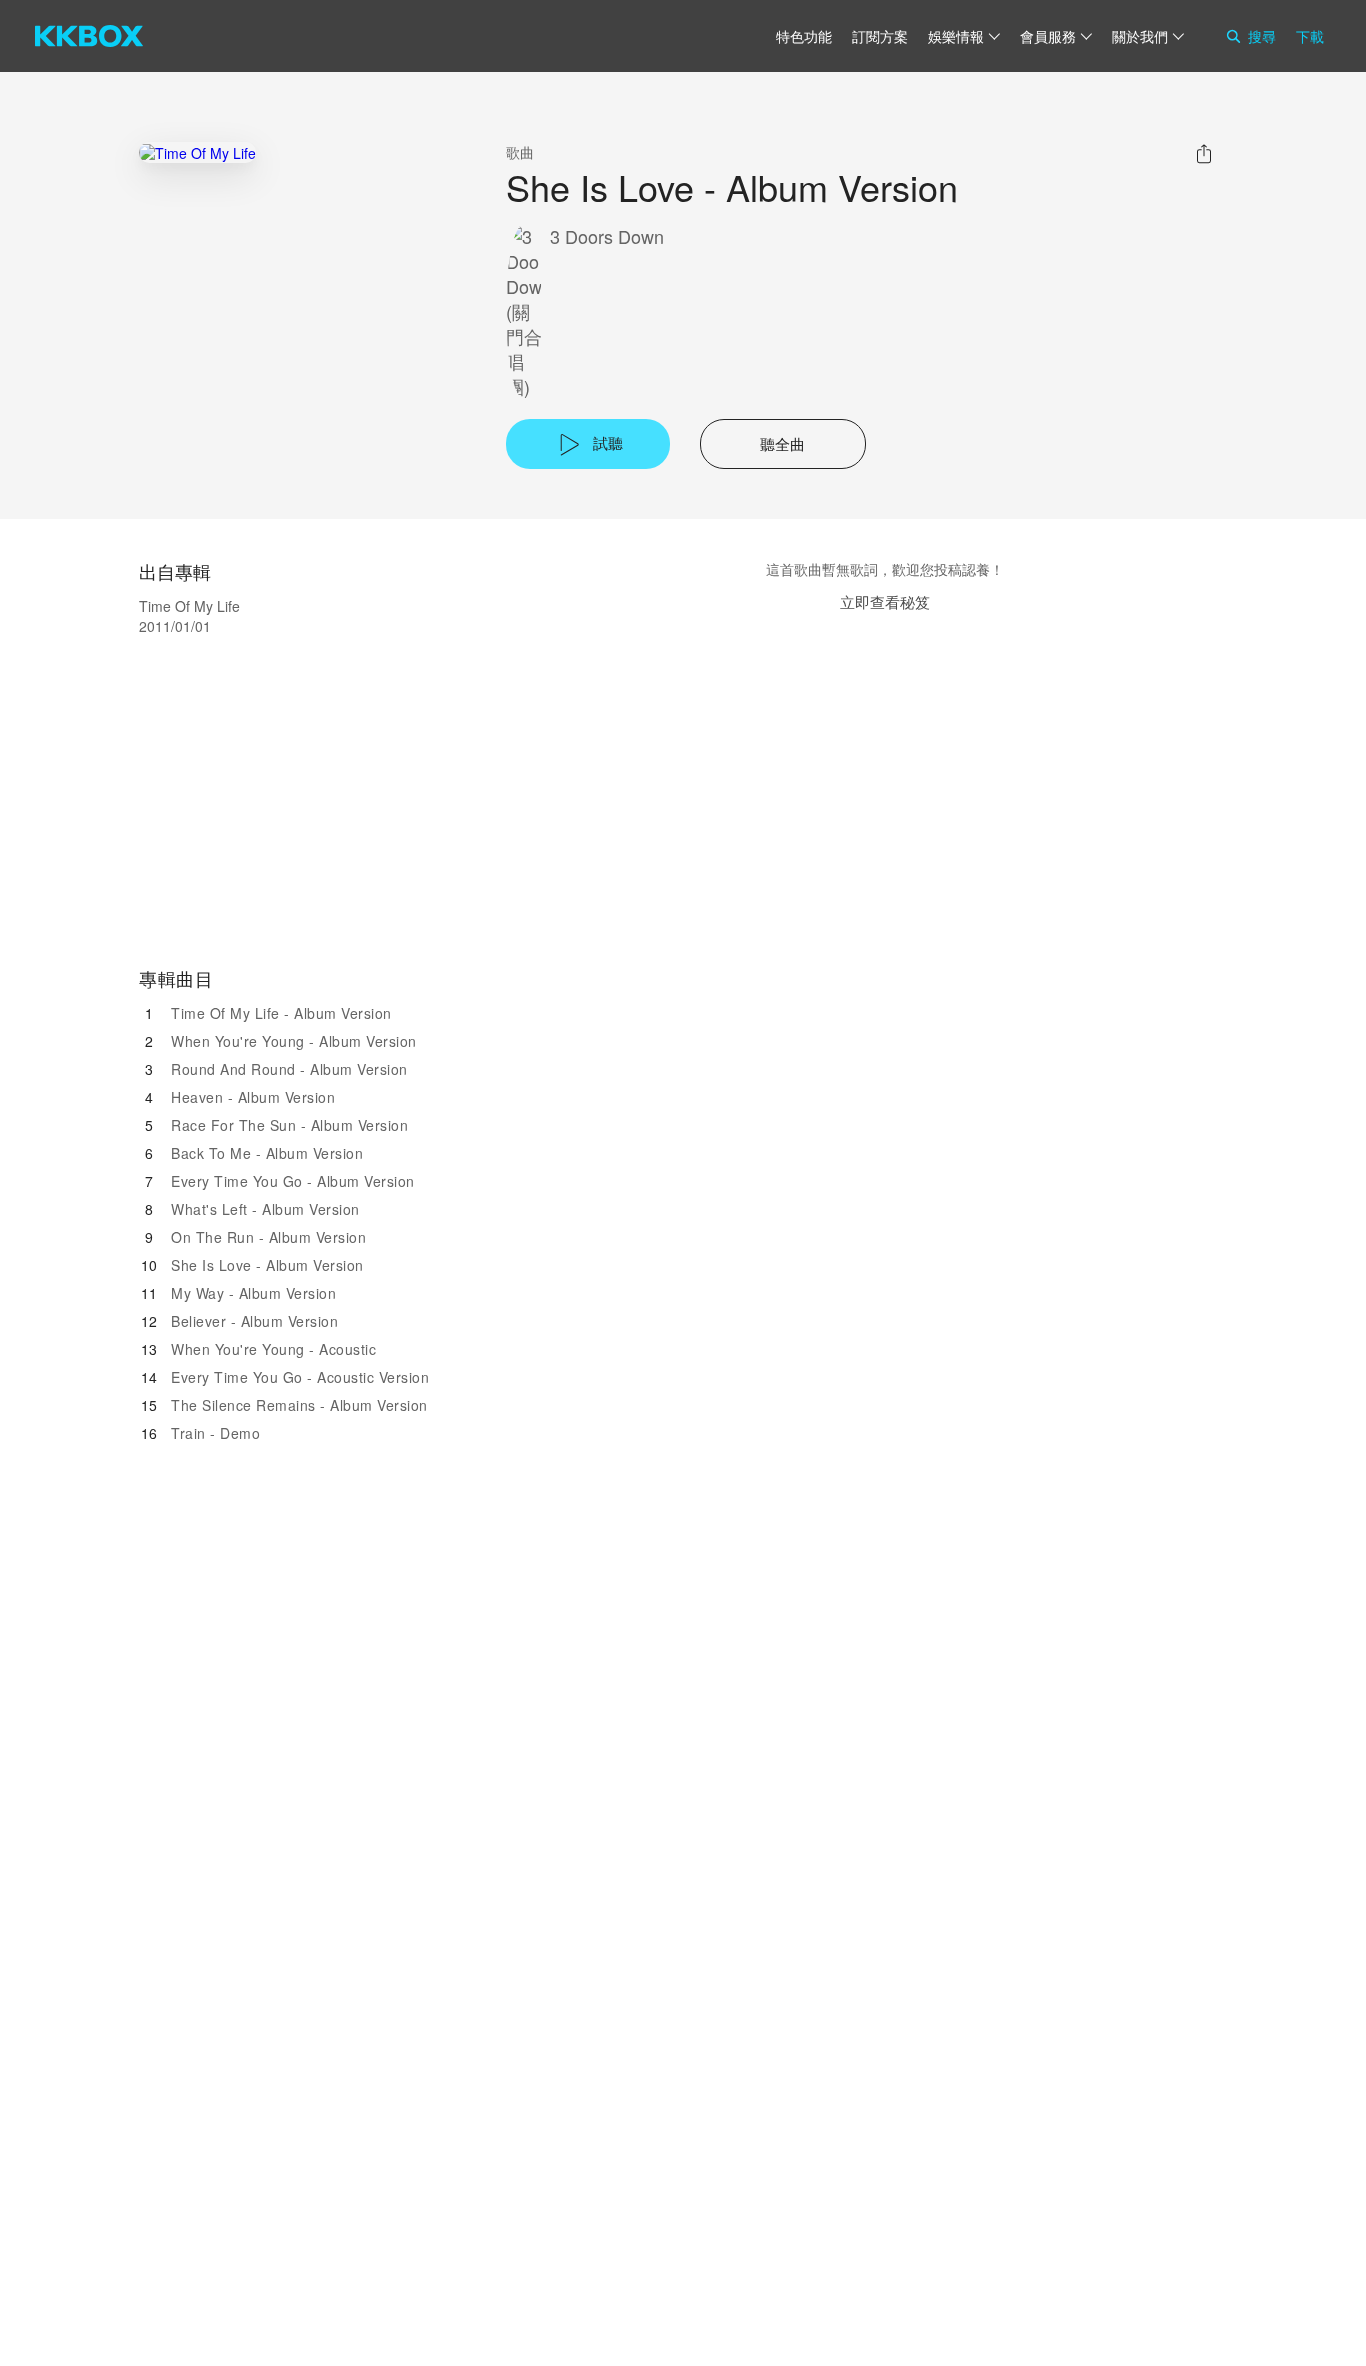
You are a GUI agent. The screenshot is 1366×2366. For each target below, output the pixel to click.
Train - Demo (215, 1433)
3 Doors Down (607, 236)
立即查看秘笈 (885, 601)
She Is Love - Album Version (267, 1265)
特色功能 (804, 36)
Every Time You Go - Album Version (293, 1181)
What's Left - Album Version (265, 1209)
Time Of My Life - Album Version (281, 1013)
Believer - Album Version (254, 1321)
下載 (1310, 36)
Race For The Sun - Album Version (289, 1125)
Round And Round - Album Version (289, 1069)
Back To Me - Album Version (267, 1153)
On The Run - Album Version (268, 1237)
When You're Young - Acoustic (273, 1349)
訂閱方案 (880, 36)
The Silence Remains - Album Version (299, 1405)
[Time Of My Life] (197, 152)
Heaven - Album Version (253, 1097)
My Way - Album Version (253, 1293)
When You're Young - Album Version (294, 1041)
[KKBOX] (89, 36)
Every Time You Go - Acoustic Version (300, 1377)
